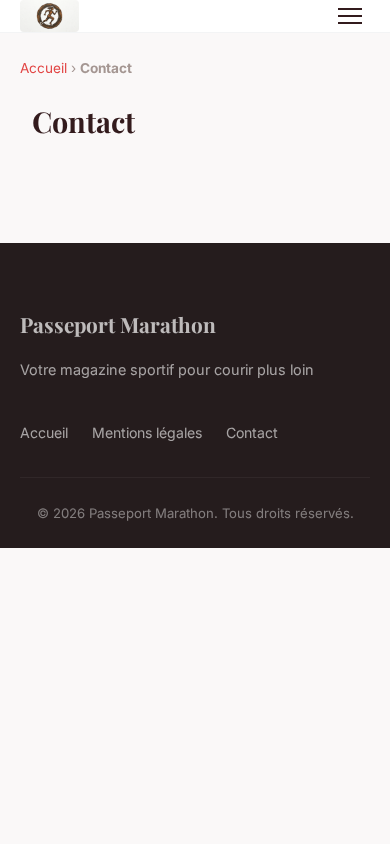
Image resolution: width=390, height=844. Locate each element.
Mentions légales (147, 432)
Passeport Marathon (118, 324)
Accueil (43, 68)
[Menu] (350, 16)
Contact (252, 432)
